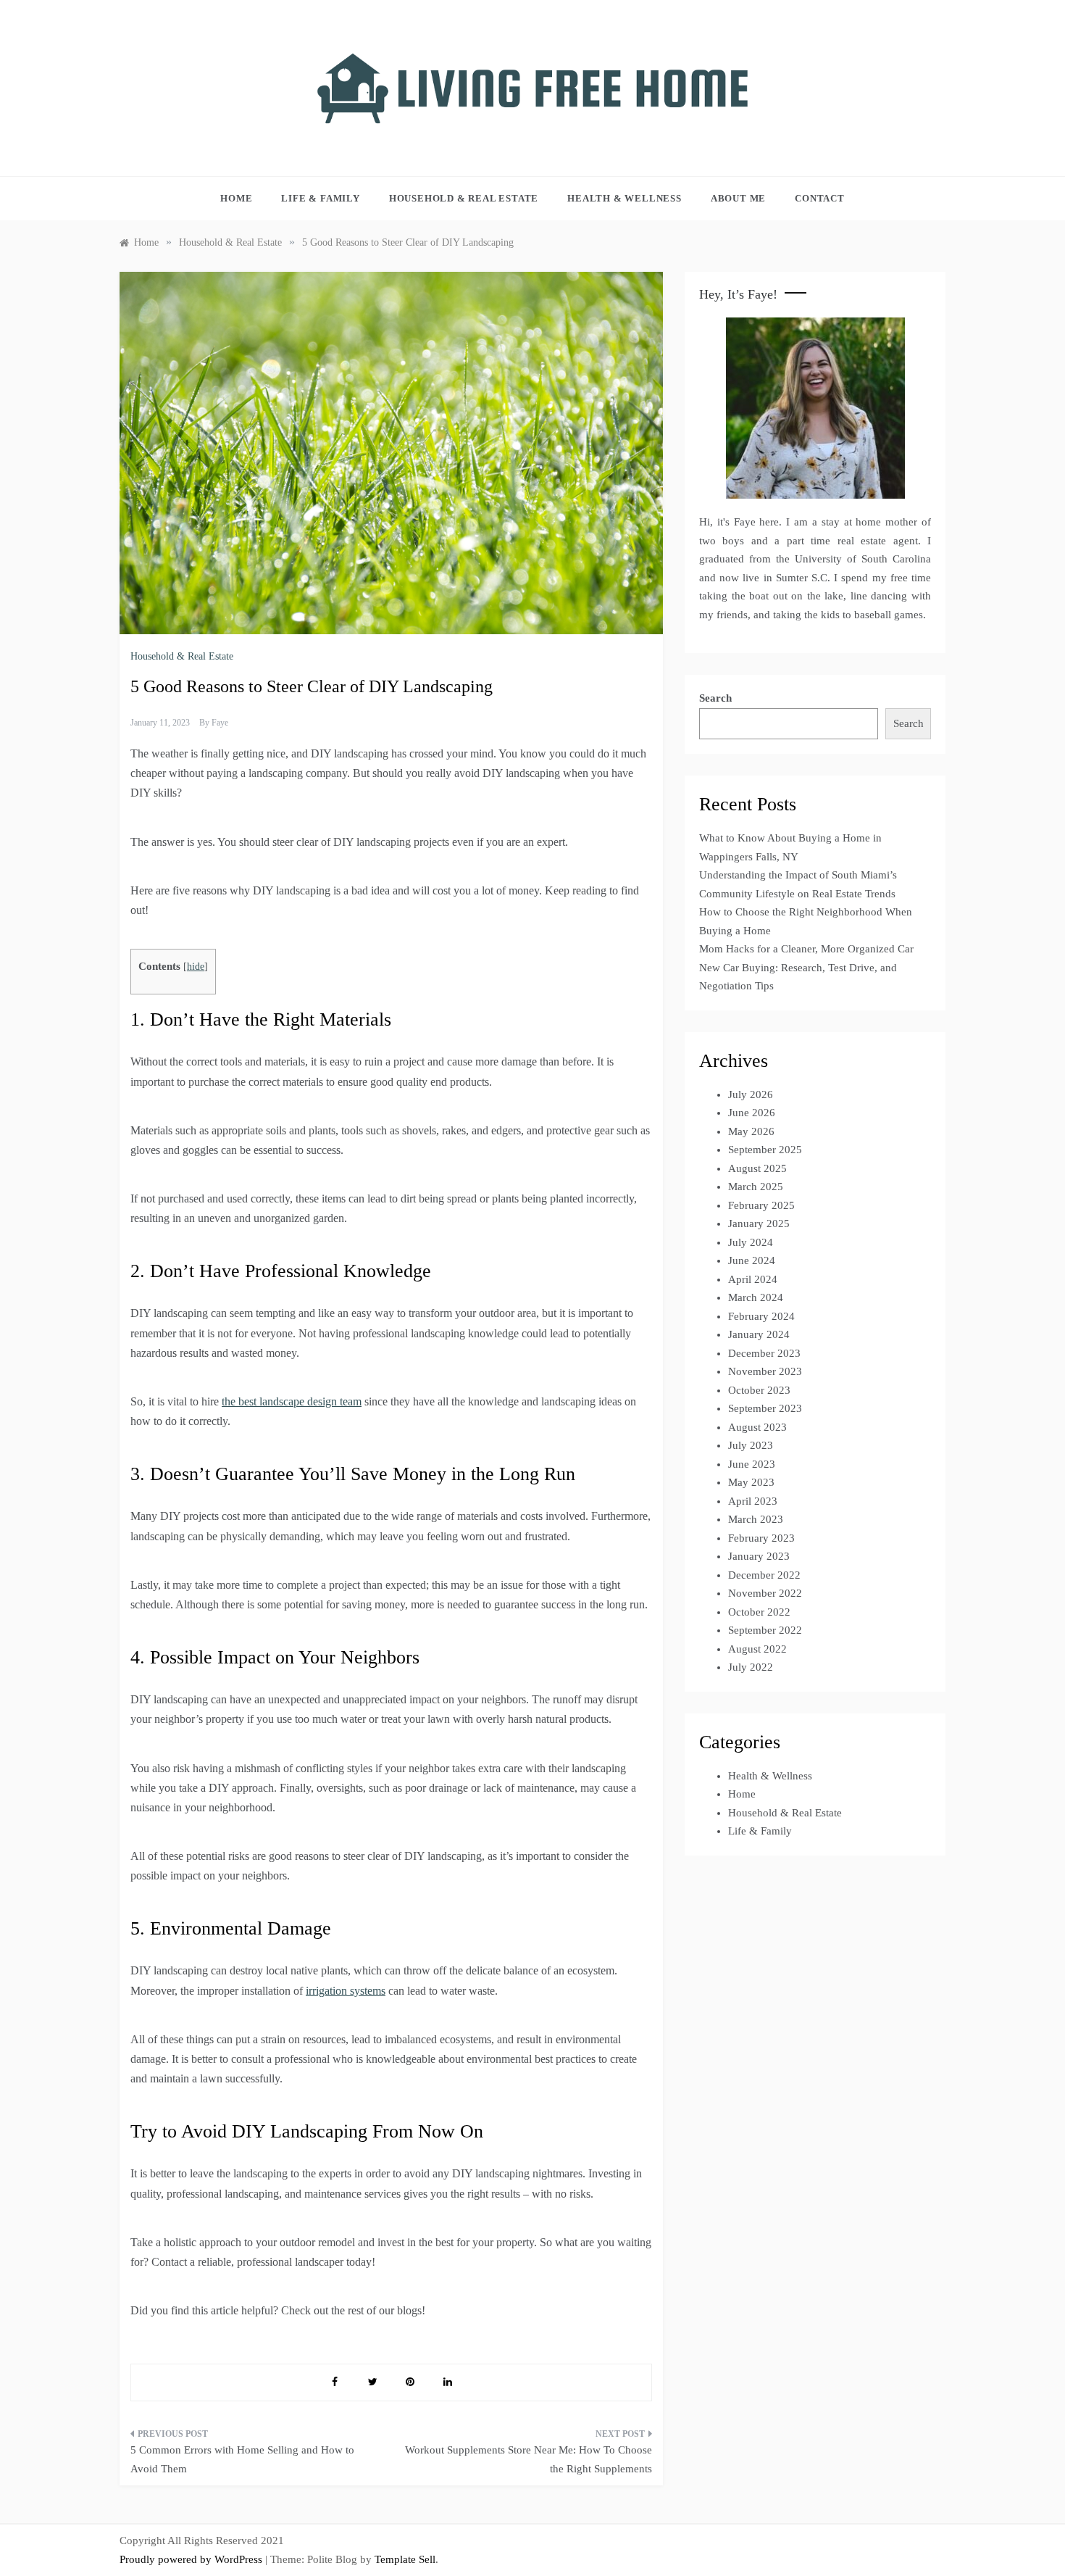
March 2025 (756, 1187)
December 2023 (764, 1353)
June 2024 (752, 1260)
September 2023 (765, 1408)
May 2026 (751, 1131)
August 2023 (757, 1427)
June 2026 (752, 1113)
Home (236, 198)
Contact (820, 198)
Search (715, 698)
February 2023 (761, 1538)
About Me (738, 198)
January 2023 (759, 1556)
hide (196, 967)
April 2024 (753, 1279)
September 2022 (765, 1630)
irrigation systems (346, 1991)
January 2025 (759, 1223)
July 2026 (751, 1094)
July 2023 (751, 1445)
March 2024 (756, 1297)
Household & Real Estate (464, 198)
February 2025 (761, 1205)
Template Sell (405, 2559)
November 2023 (765, 1371)
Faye (220, 723)
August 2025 (757, 1168)
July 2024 (751, 1242)
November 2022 (765, 1593)
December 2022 (764, 1575)
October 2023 (759, 1390)
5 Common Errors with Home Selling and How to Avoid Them (242, 2459)
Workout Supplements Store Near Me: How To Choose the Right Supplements (529, 2459)
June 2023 (752, 1464)
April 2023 (753, 1501)
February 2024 (761, 1316)
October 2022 (759, 1612)
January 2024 (759, 1334)
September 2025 (765, 1150)
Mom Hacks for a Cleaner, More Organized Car (806, 949)
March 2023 (756, 1519)
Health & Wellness (625, 198)
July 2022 (751, 1667)
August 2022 (757, 1649)
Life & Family (320, 198)
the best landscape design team (292, 1401)
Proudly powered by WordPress (192, 2559)
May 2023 (751, 1482)
